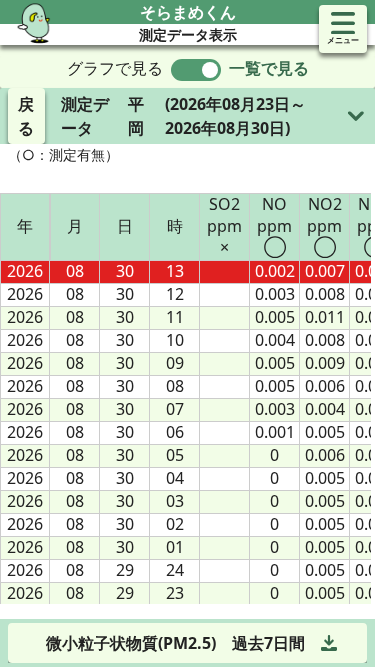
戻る (26, 116)
